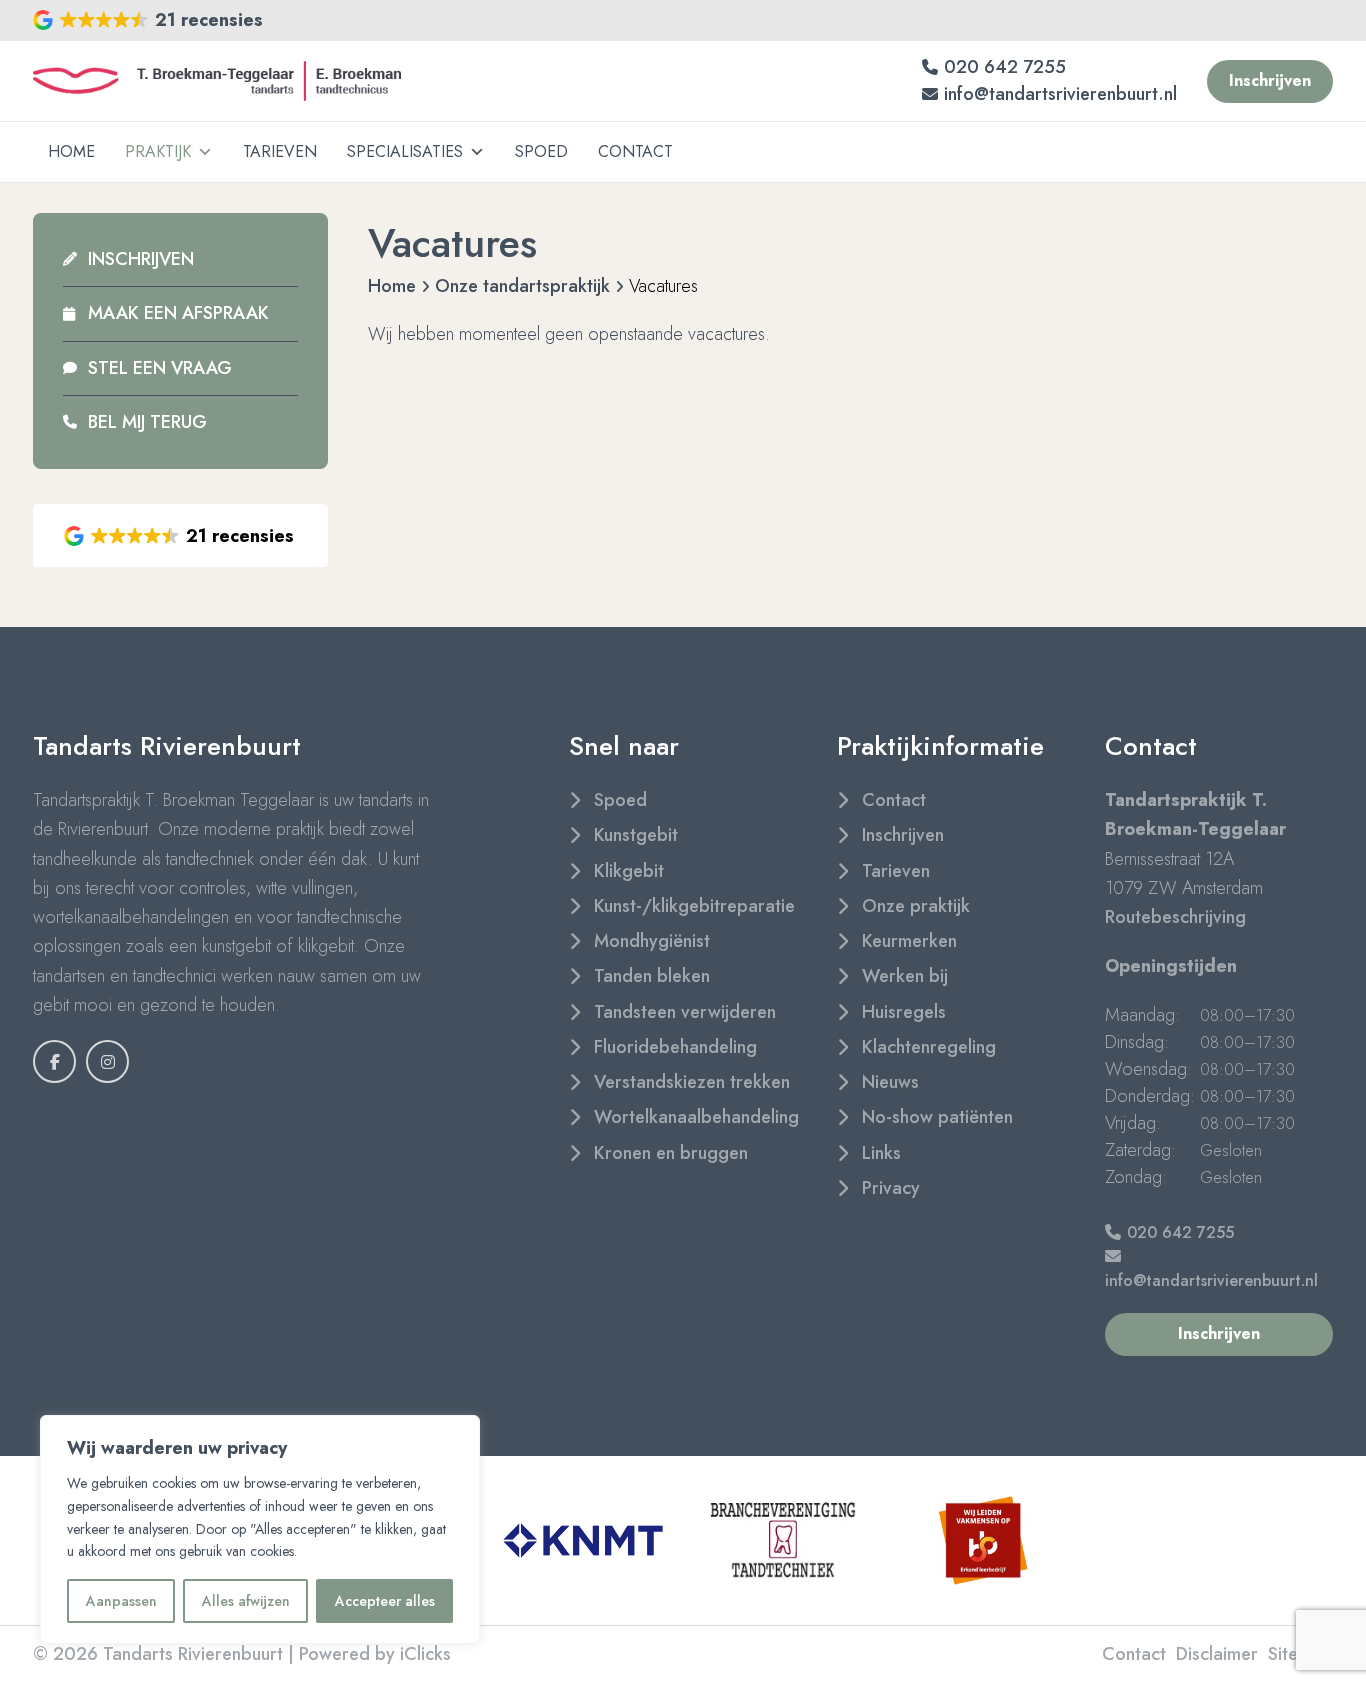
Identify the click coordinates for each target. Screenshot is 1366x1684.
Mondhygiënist (652, 941)
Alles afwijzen (246, 1601)
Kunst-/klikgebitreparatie (694, 906)
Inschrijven (141, 259)
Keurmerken (909, 941)
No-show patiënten (937, 1117)
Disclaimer (1217, 1654)
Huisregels (904, 1012)
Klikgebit (629, 871)
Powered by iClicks (375, 1654)
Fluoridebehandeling (675, 1047)
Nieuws (890, 1082)
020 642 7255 (1005, 67)
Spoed (541, 151)
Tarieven (280, 151)
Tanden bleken (652, 976)
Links (881, 1153)
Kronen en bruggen (671, 1153)
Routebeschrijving (1175, 917)
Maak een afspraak (178, 313)
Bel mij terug (147, 422)
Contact (635, 151)
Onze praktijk (916, 906)
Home (71, 151)
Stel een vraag (160, 368)
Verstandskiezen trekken (692, 1082)
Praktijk (158, 151)
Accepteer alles (385, 1601)
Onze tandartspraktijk (522, 286)
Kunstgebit (636, 835)
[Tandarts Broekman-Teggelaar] (217, 81)
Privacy (891, 1188)
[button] (149, 20)
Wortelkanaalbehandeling (696, 1117)
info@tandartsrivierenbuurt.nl (1060, 94)
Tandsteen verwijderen (685, 1012)
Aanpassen (121, 1601)
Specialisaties (405, 151)
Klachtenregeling (929, 1047)
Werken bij (905, 976)
